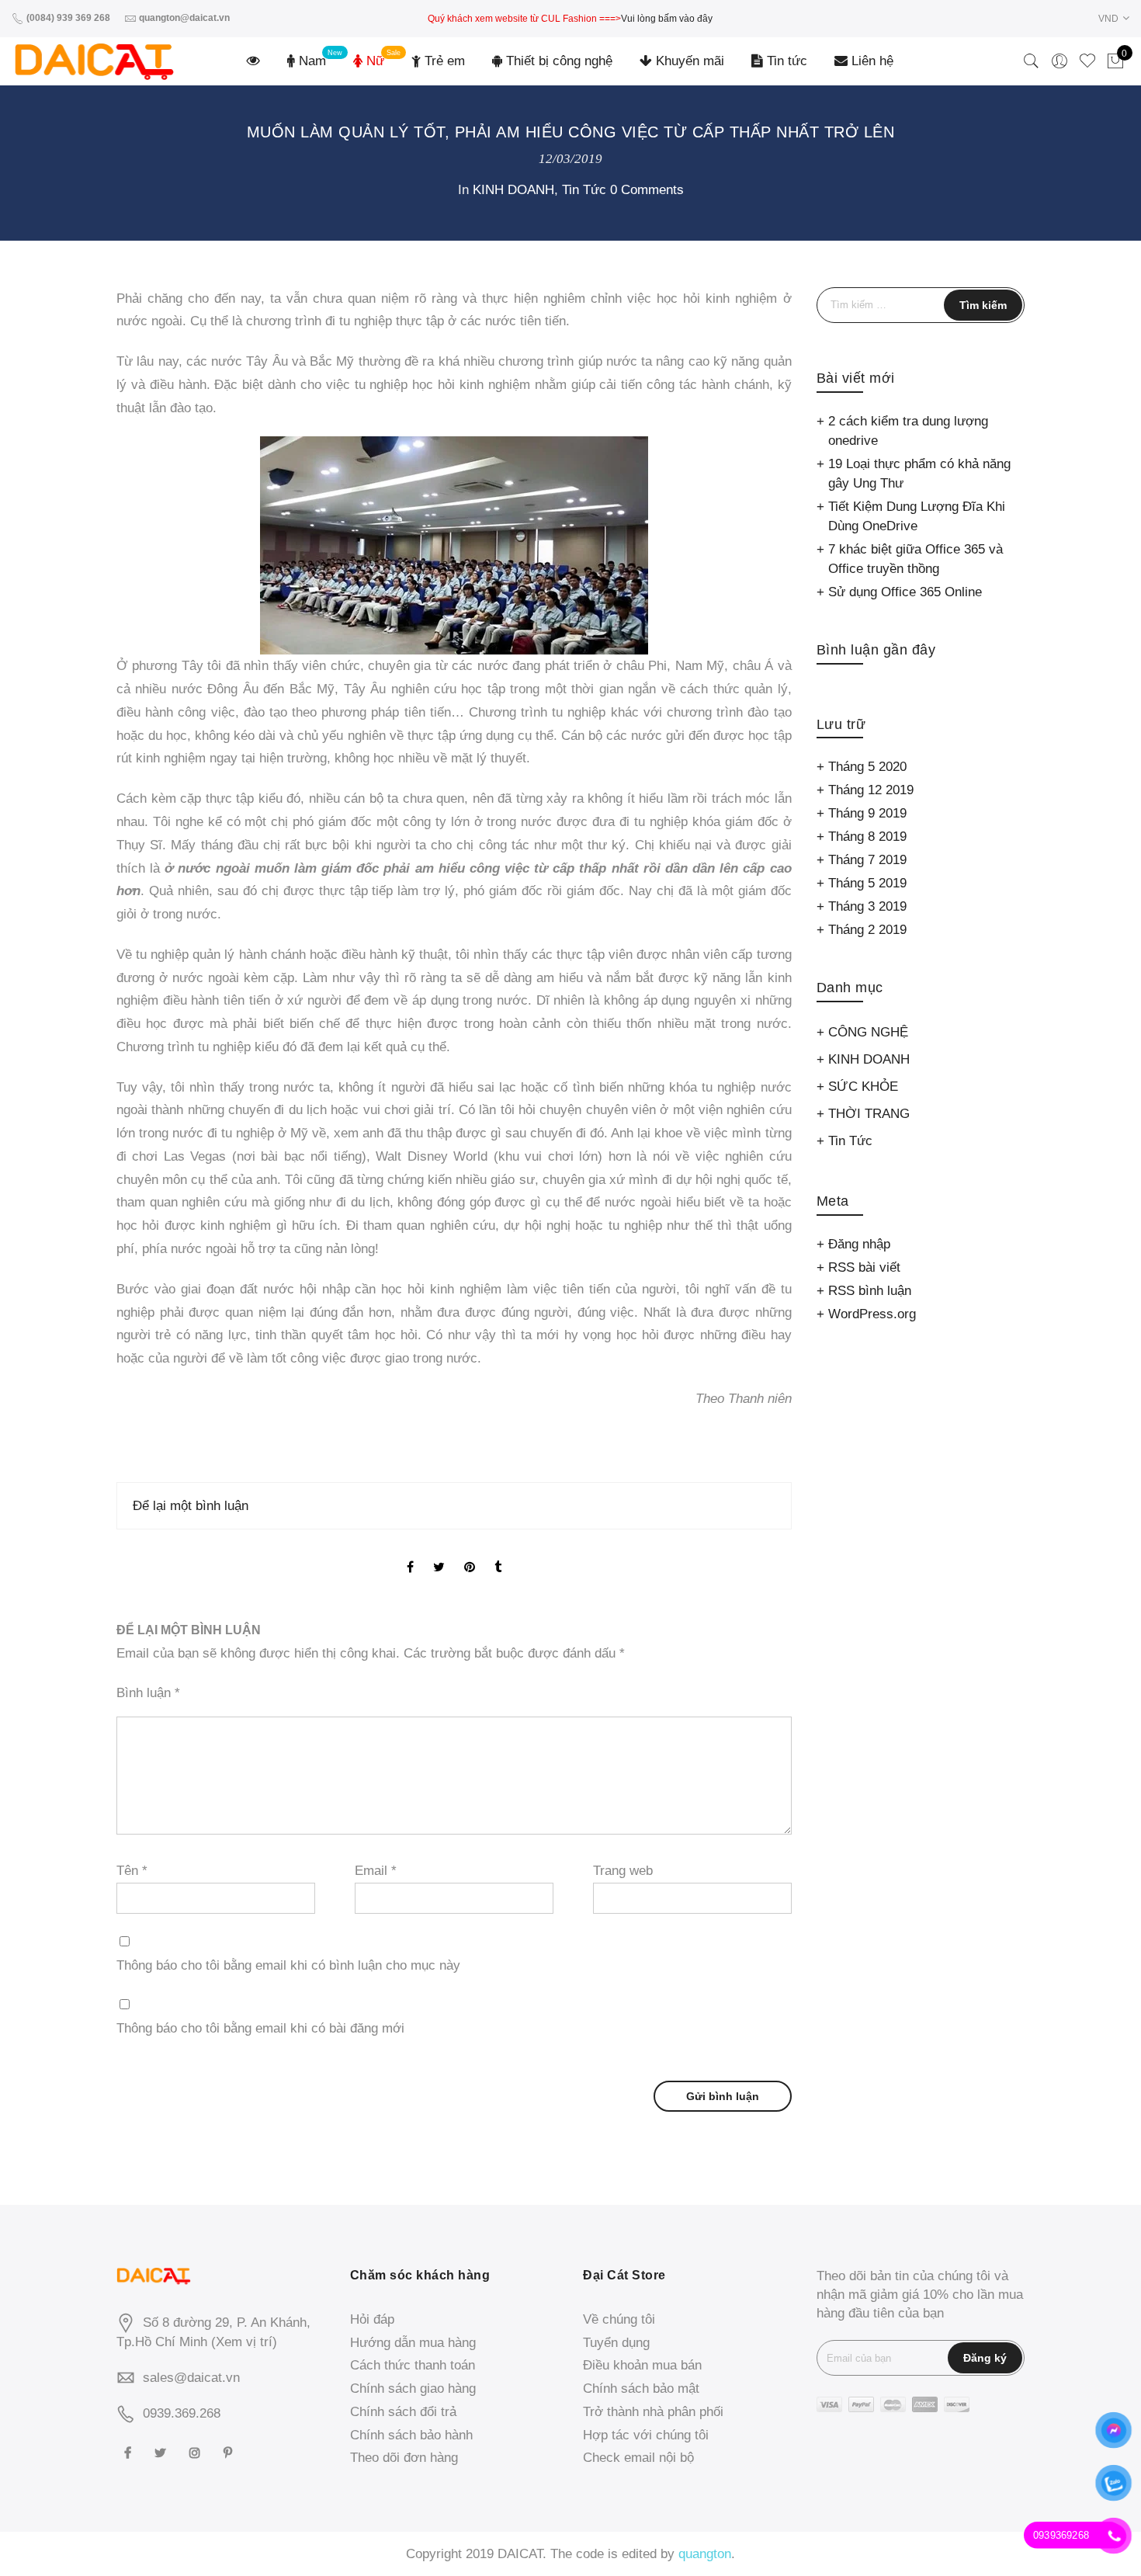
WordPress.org (872, 1314)
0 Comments (647, 190)
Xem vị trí (244, 2342)
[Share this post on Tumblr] (498, 1555)
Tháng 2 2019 (867, 930)
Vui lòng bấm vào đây (667, 19)
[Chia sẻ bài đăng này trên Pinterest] (470, 1555)
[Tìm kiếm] (1032, 61)
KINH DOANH (513, 190)
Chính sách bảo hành (411, 2435)
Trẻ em (443, 61)
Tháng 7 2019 (867, 860)
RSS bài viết (864, 1267)
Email (376, 1871)
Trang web (623, 1871)
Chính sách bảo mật (641, 2389)
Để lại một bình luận (191, 1506)
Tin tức (785, 61)
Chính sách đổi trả (403, 2412)
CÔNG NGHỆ (868, 1032)
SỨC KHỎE (863, 1087)
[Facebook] (130, 2452)
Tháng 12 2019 (871, 790)
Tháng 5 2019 (867, 883)
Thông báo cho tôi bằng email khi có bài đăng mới (260, 2028)
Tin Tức (584, 190)
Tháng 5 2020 (867, 767)
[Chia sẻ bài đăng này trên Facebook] (410, 1555)
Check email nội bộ (638, 2458)
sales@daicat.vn (191, 2378)
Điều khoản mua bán (642, 2365)
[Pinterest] (230, 2452)
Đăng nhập (859, 1244)
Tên (132, 1871)
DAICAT (520, 2554)
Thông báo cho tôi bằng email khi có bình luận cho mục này (288, 1965)
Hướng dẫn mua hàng (413, 2343)
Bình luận (148, 1693)
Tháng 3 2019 (867, 906)
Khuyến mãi (688, 61)
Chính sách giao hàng (413, 2389)
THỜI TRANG (869, 1114)
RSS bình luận (870, 1291)
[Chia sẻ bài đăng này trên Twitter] (439, 1555)
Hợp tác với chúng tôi (646, 2435)
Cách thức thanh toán (413, 2365)
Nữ (373, 61)
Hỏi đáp (372, 2319)
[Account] (1059, 61)
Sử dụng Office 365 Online (905, 592)
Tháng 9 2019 (867, 813)
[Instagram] (197, 2452)
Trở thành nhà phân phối (653, 2412)
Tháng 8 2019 (867, 837)
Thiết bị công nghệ (557, 61)
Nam (310, 61)
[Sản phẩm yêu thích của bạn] (1087, 61)
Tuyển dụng (616, 2343)
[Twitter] (162, 2452)
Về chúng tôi (619, 2319)
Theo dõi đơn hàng (404, 2458)
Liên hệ (870, 61)
